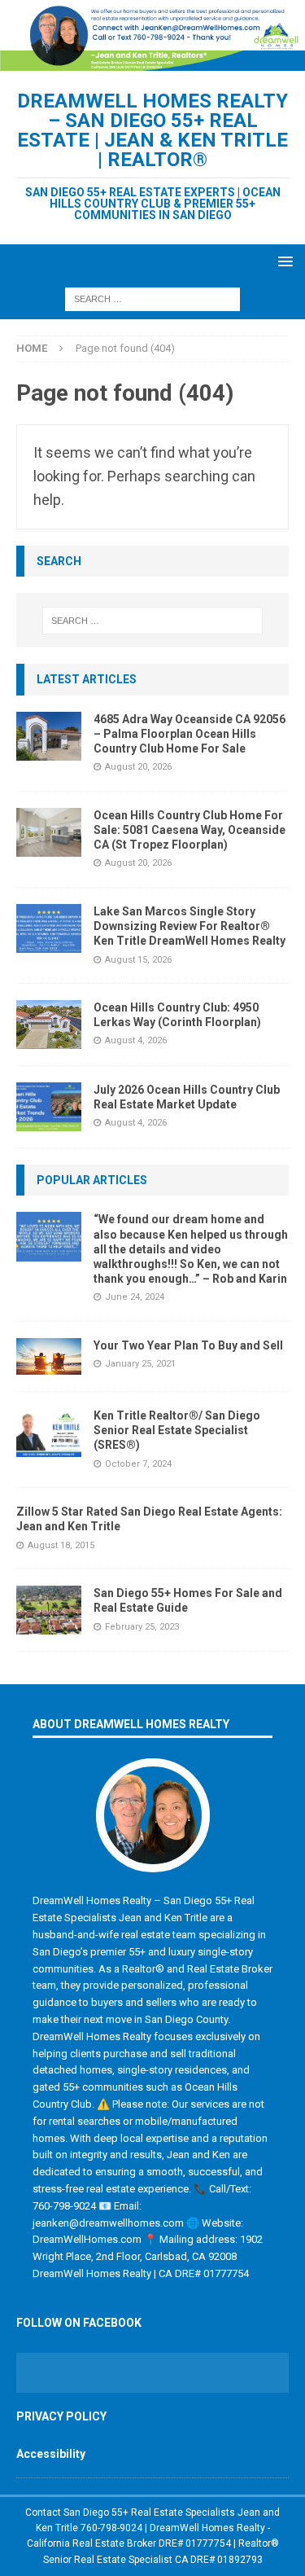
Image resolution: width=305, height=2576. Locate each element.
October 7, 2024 (138, 1464)
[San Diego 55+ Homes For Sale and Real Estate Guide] (49, 1610)
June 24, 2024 (135, 1297)
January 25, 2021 (140, 1364)
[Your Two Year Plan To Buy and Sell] (49, 1356)
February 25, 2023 (142, 1627)
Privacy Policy (61, 2416)
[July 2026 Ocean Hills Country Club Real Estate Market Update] (49, 1107)
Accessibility (51, 2454)
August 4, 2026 (136, 1040)
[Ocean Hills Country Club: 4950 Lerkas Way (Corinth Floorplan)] (49, 1025)
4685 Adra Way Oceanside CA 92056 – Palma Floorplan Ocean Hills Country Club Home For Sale (190, 734)
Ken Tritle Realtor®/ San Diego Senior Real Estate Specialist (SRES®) (177, 1430)
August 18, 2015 (61, 1545)
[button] (283, 261)
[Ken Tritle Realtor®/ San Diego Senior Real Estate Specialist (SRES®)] (49, 1433)
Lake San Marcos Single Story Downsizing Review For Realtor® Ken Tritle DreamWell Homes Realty (190, 926)
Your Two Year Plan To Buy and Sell (188, 1345)
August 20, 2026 (138, 767)
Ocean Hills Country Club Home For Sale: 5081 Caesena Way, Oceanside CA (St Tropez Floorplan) (190, 830)
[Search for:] (152, 298)
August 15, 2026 (138, 960)
